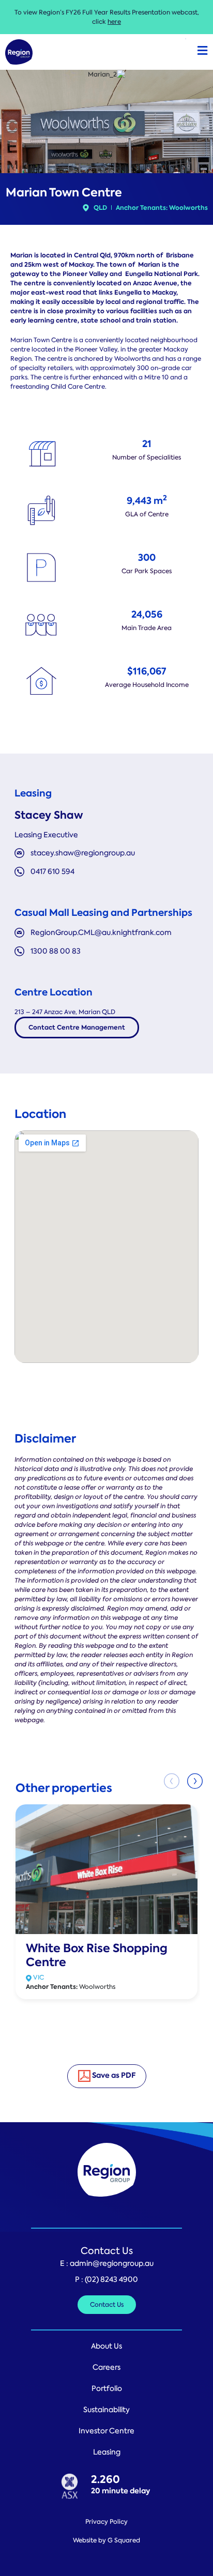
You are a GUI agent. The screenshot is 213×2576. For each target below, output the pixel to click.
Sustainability (106, 2410)
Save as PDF (113, 2075)
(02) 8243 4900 (111, 2279)
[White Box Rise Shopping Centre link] (106, 1868)
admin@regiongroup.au (112, 2263)
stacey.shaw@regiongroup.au (83, 853)
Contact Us (107, 2251)
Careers (106, 2367)
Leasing (107, 2452)
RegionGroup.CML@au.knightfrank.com (101, 932)
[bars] (202, 51)
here (114, 22)
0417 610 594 (52, 871)
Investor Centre (106, 2431)
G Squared (124, 2540)
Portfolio (107, 2388)
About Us (106, 2346)
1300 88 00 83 (56, 951)
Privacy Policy (106, 2522)
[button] (195, 1781)
